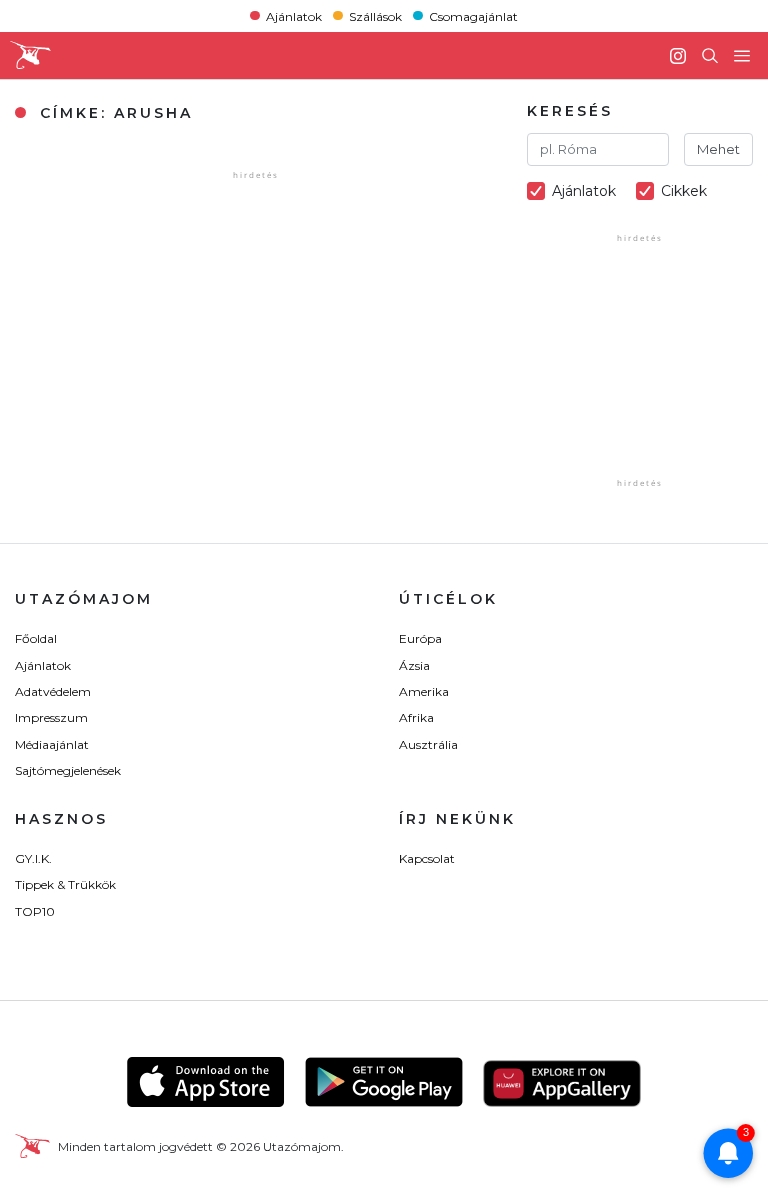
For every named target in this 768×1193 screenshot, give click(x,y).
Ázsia (414, 665)
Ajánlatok (294, 15)
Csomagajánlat (473, 15)
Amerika (424, 691)
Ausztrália (428, 744)
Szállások (375, 15)
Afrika (416, 717)
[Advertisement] (647, 374)
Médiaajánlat (52, 744)
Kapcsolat (427, 858)
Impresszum (51, 717)
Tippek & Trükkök (65, 884)
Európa (420, 638)
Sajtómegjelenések (68, 770)
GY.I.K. (33, 858)
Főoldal (36, 638)
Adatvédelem (53, 691)
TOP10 (35, 911)
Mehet (718, 149)
